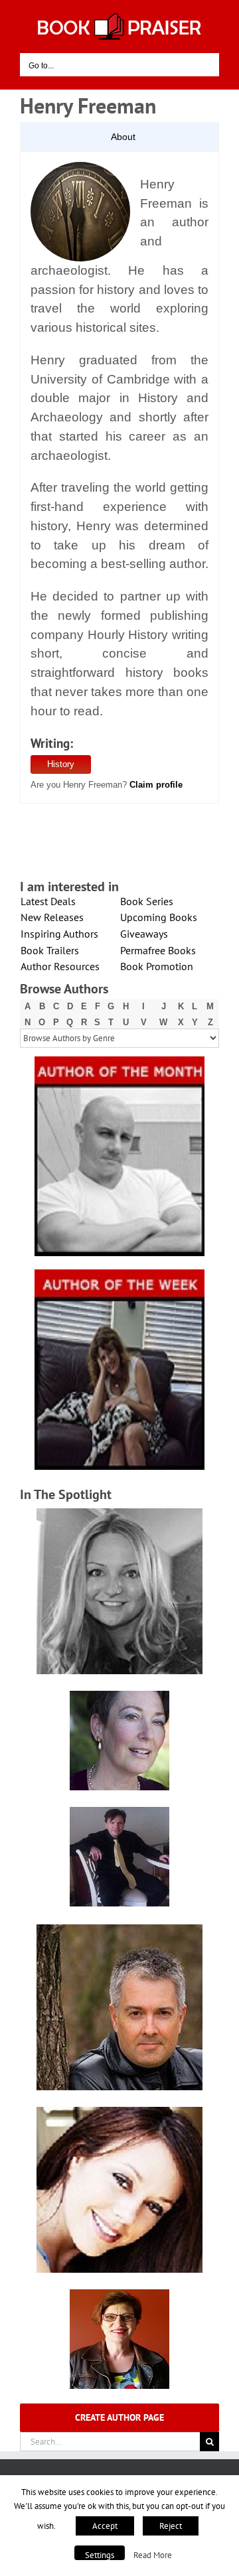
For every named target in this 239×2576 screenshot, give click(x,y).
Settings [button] (100, 2555)
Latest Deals (48, 901)
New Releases (52, 917)
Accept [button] (105, 2526)
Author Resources (60, 966)
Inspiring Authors (59, 934)
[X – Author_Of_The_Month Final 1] (119, 1061)
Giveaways (144, 934)
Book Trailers (50, 950)
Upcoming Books (159, 917)
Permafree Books (158, 950)
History (61, 764)
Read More (153, 2555)
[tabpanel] (119, 478)
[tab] (119, 137)
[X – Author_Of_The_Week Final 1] (119, 1274)
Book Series (147, 901)
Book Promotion (157, 966)
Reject (171, 2526)
